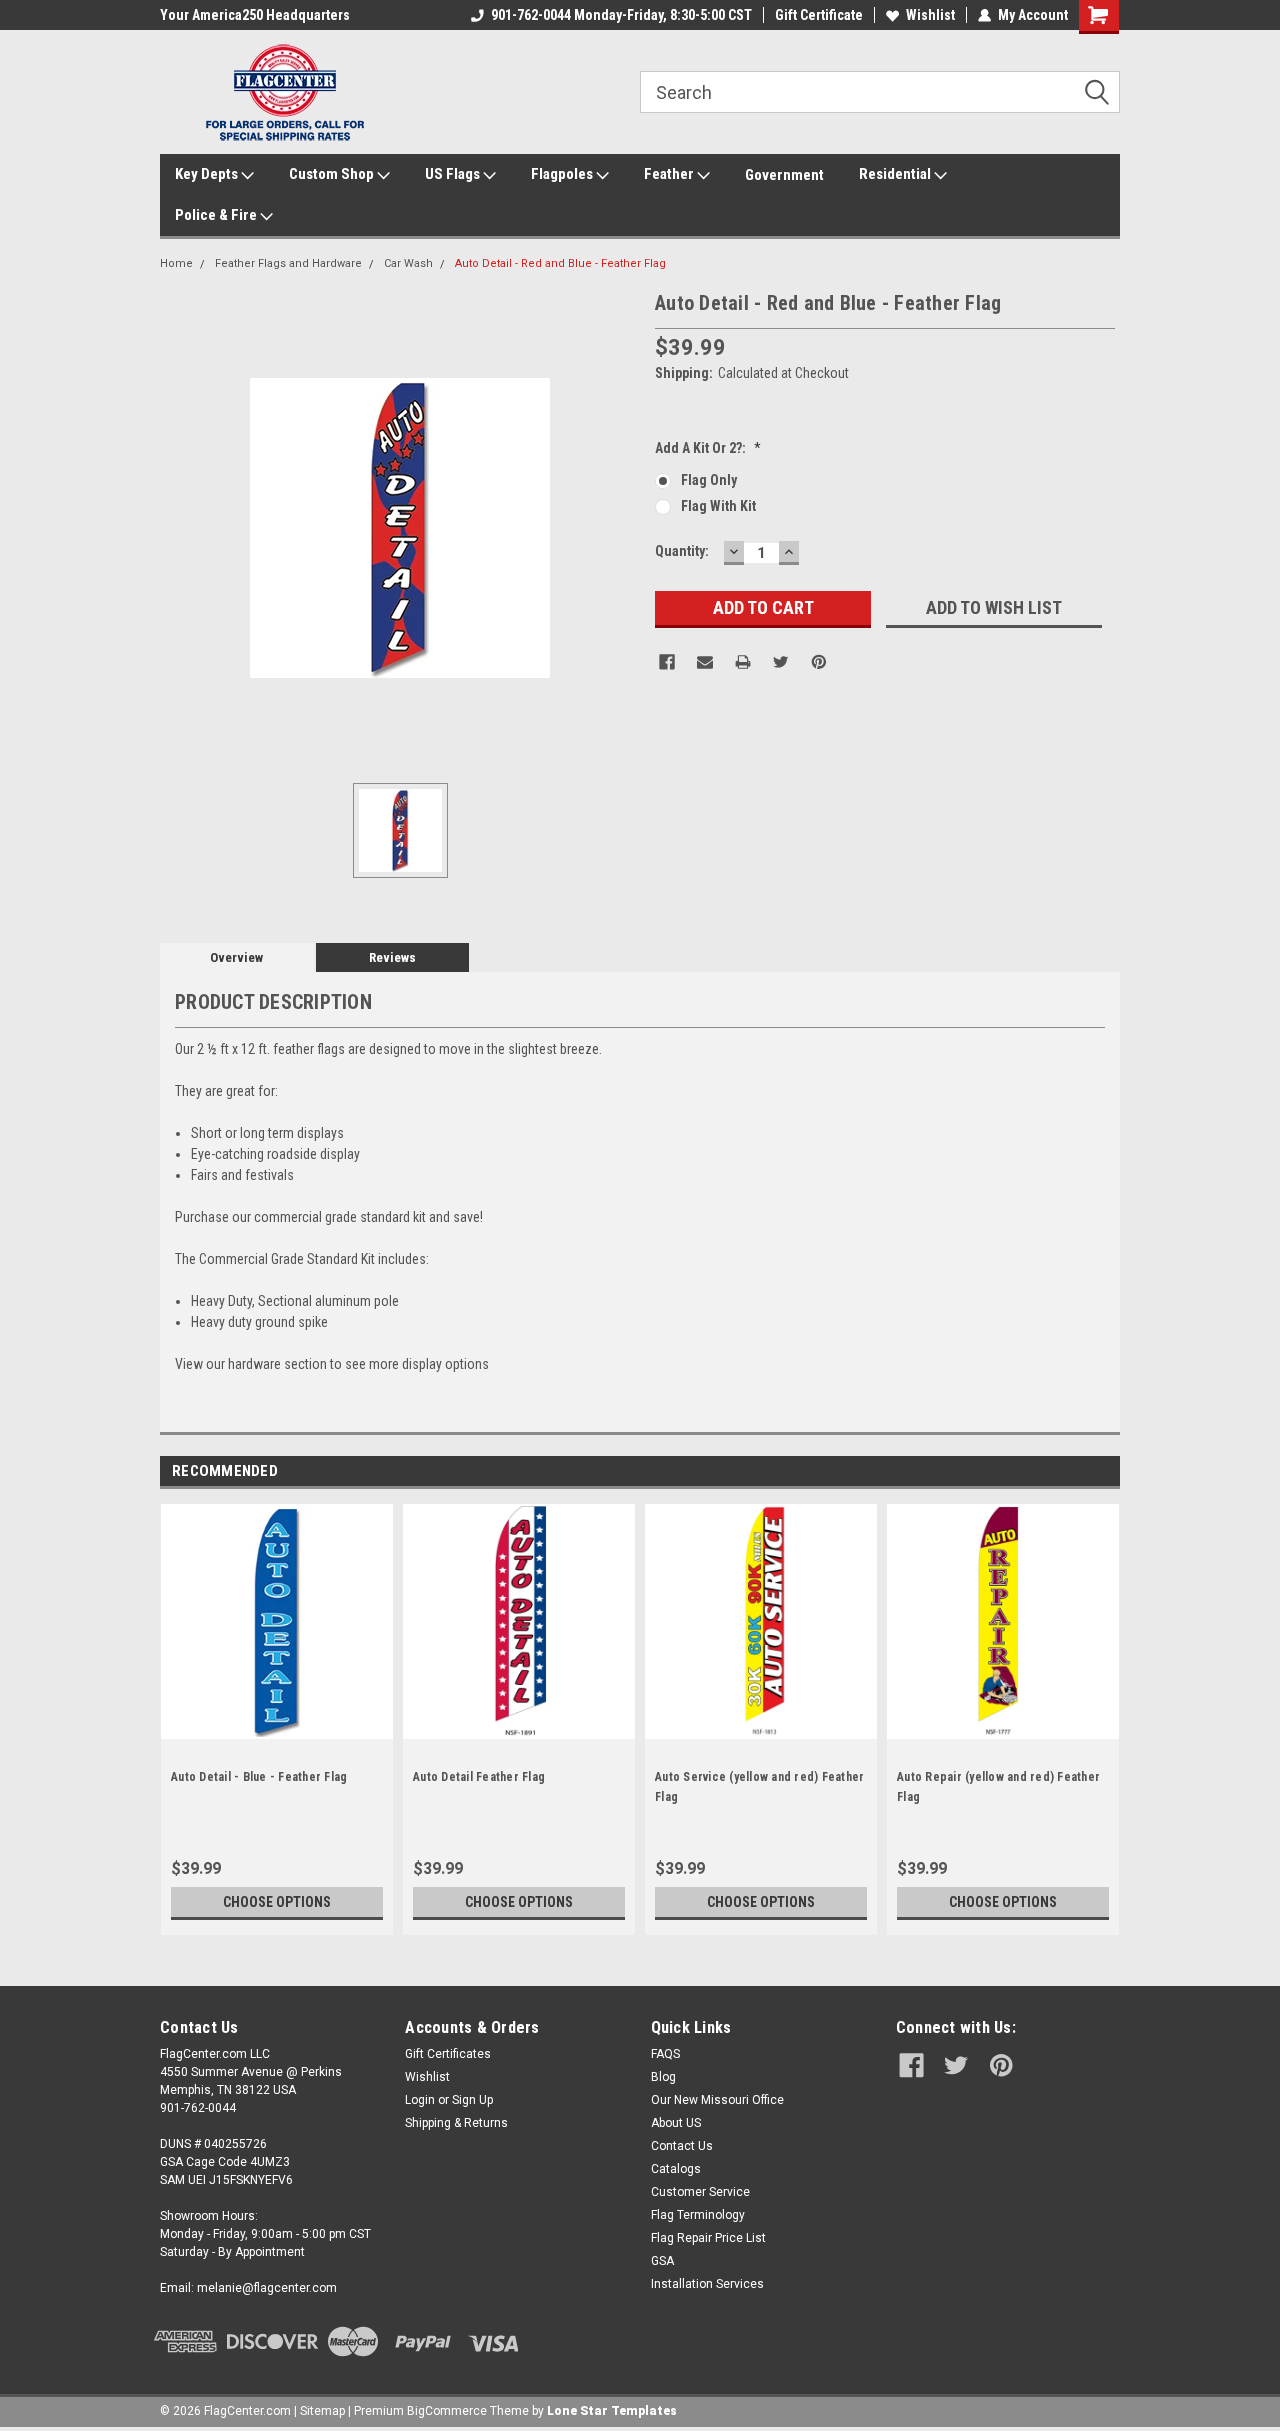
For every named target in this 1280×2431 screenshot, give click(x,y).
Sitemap (322, 2411)
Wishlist (930, 15)
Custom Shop (333, 174)
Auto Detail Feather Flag (479, 1777)
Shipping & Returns (456, 2123)
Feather (670, 174)
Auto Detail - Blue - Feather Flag (259, 1777)
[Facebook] (667, 662)
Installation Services (707, 2284)
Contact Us (682, 2146)
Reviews (392, 957)
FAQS (665, 2054)
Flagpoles (563, 174)
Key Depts (208, 174)
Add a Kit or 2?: (708, 448)
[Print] (743, 662)
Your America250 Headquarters (255, 15)
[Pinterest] (819, 662)
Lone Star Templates (612, 2411)
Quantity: (682, 551)
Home (176, 263)
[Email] (705, 662)
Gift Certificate (819, 15)
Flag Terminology (698, 2215)
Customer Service (700, 2192)
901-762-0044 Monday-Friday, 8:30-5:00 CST (621, 15)
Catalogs (676, 2169)
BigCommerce (447, 2411)
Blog (663, 2077)
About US (676, 2123)
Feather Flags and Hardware (288, 263)
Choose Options (277, 1902)
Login (420, 2100)
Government (784, 175)
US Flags (454, 174)
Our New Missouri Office (717, 2100)
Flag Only (709, 480)
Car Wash (408, 263)
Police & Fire (217, 215)
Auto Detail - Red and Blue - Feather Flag (560, 263)
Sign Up (472, 2100)
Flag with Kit (718, 506)
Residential (896, 174)
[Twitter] (781, 662)
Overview (236, 957)
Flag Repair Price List (708, 2238)
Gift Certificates (448, 2054)
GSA (662, 2261)
